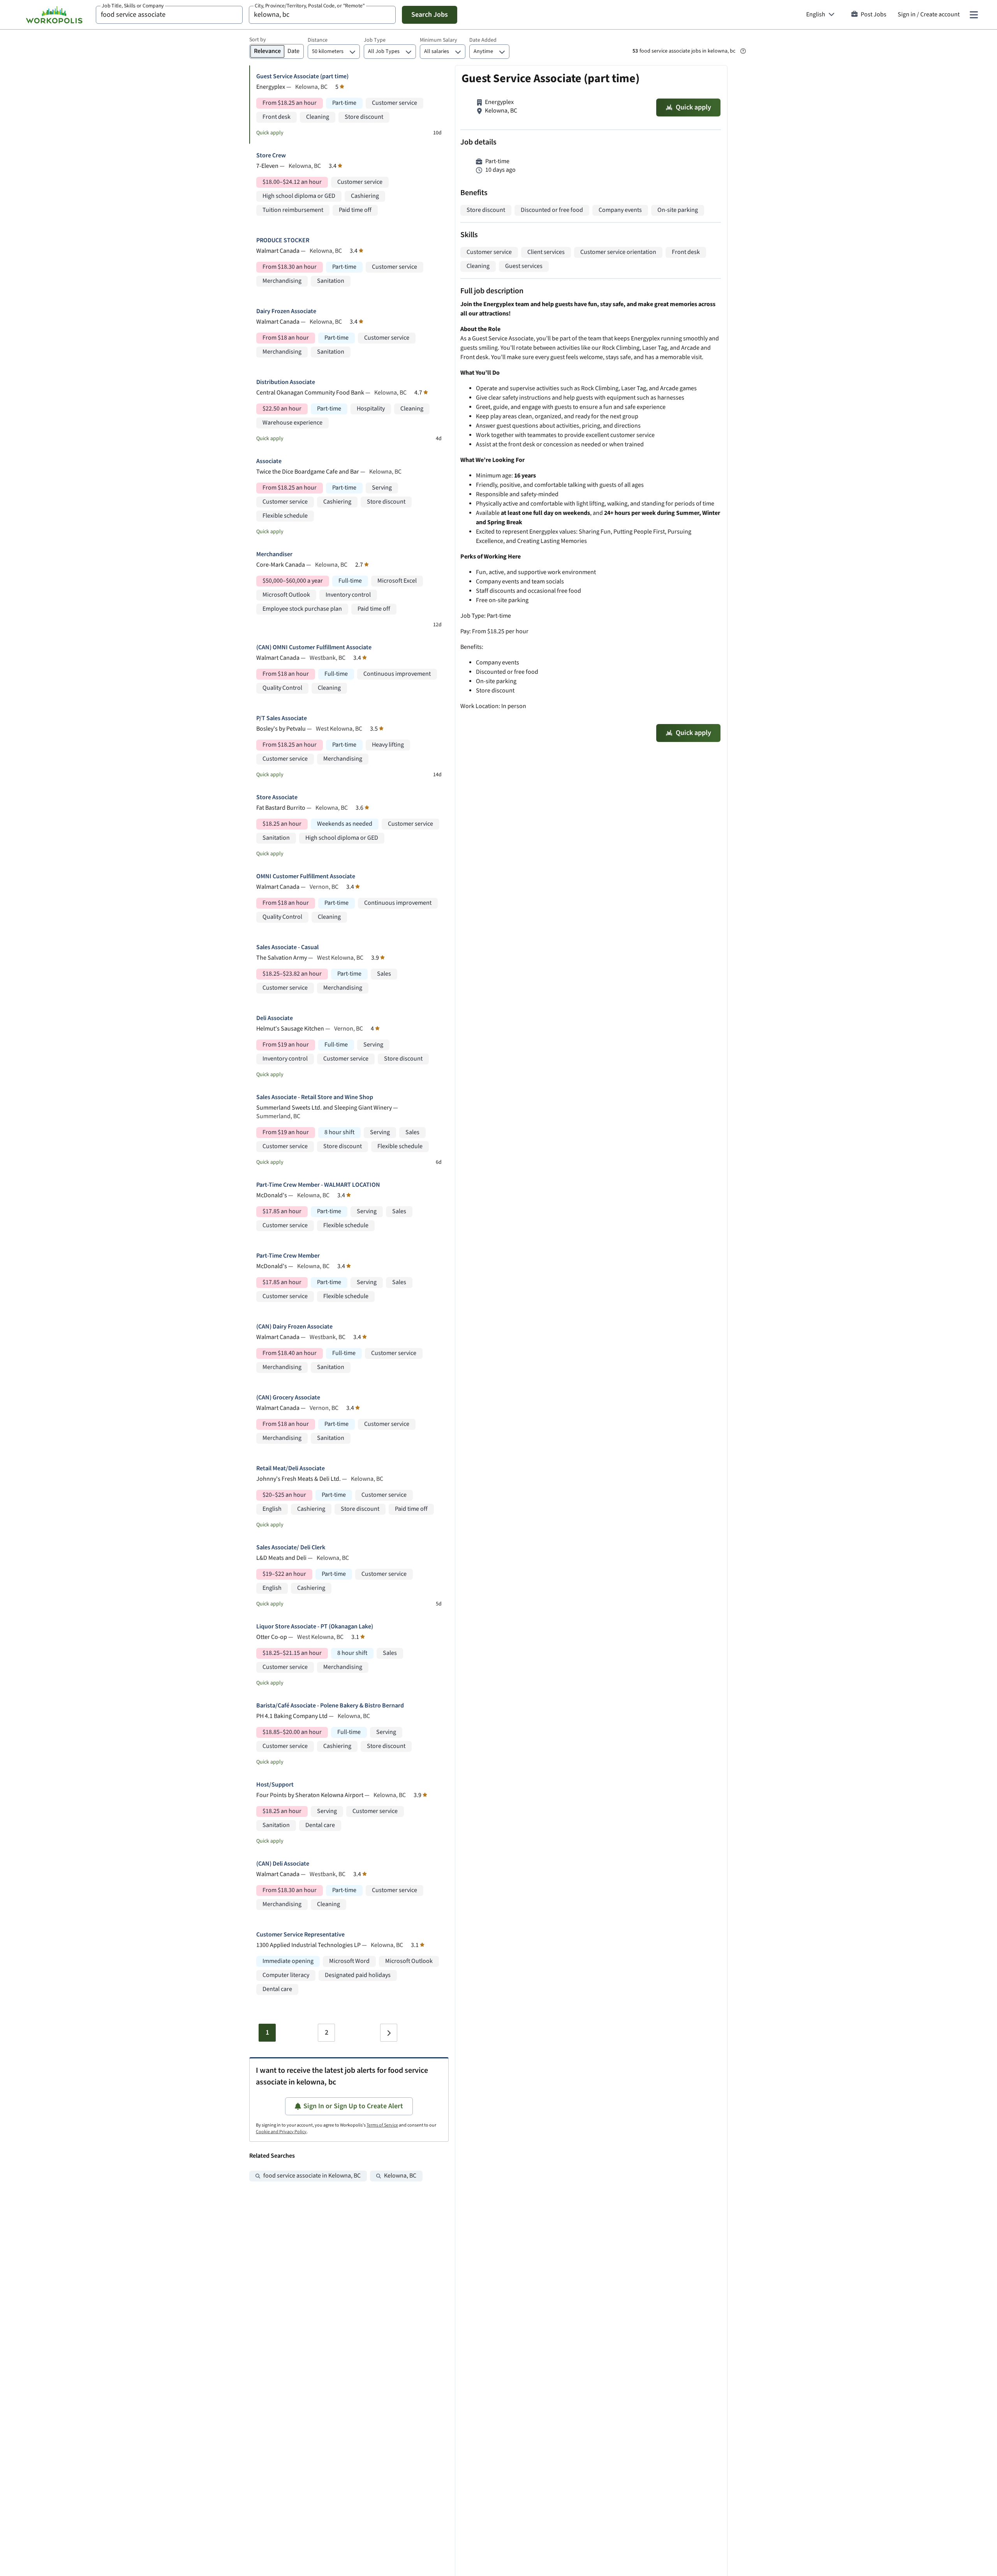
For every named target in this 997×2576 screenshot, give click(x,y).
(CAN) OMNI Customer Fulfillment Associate (314, 648)
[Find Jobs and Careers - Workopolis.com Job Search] (54, 15)
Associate (269, 461)
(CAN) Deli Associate (283, 1864)
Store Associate (277, 797)
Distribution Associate (286, 382)
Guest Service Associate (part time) (302, 77)
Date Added (483, 40)
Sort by (258, 40)
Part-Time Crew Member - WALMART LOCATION (318, 1185)
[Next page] (389, 2033)
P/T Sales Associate (282, 718)
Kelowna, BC (400, 2176)
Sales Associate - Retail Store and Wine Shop (315, 1097)
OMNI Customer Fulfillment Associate (306, 877)
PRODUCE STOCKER (283, 241)
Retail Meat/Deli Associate (291, 1469)
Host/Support (275, 1785)
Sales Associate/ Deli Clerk (291, 1548)
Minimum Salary (439, 40)
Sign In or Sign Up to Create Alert (353, 2106)
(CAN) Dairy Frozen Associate (294, 1327)
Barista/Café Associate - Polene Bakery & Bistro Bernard (330, 1706)
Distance (318, 40)
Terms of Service (382, 2125)
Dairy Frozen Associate (286, 311)
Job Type (375, 40)
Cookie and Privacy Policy (281, 2132)
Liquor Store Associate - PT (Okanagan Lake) (315, 1627)
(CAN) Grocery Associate (288, 1398)
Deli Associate (275, 1018)
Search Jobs (430, 15)
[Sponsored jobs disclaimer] (743, 51)
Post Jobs (874, 15)
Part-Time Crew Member (288, 1256)
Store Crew (271, 156)
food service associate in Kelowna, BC (312, 2176)
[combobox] (169, 15)
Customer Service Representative (300, 1935)
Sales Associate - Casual (287, 947)
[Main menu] (974, 15)
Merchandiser (274, 554)
